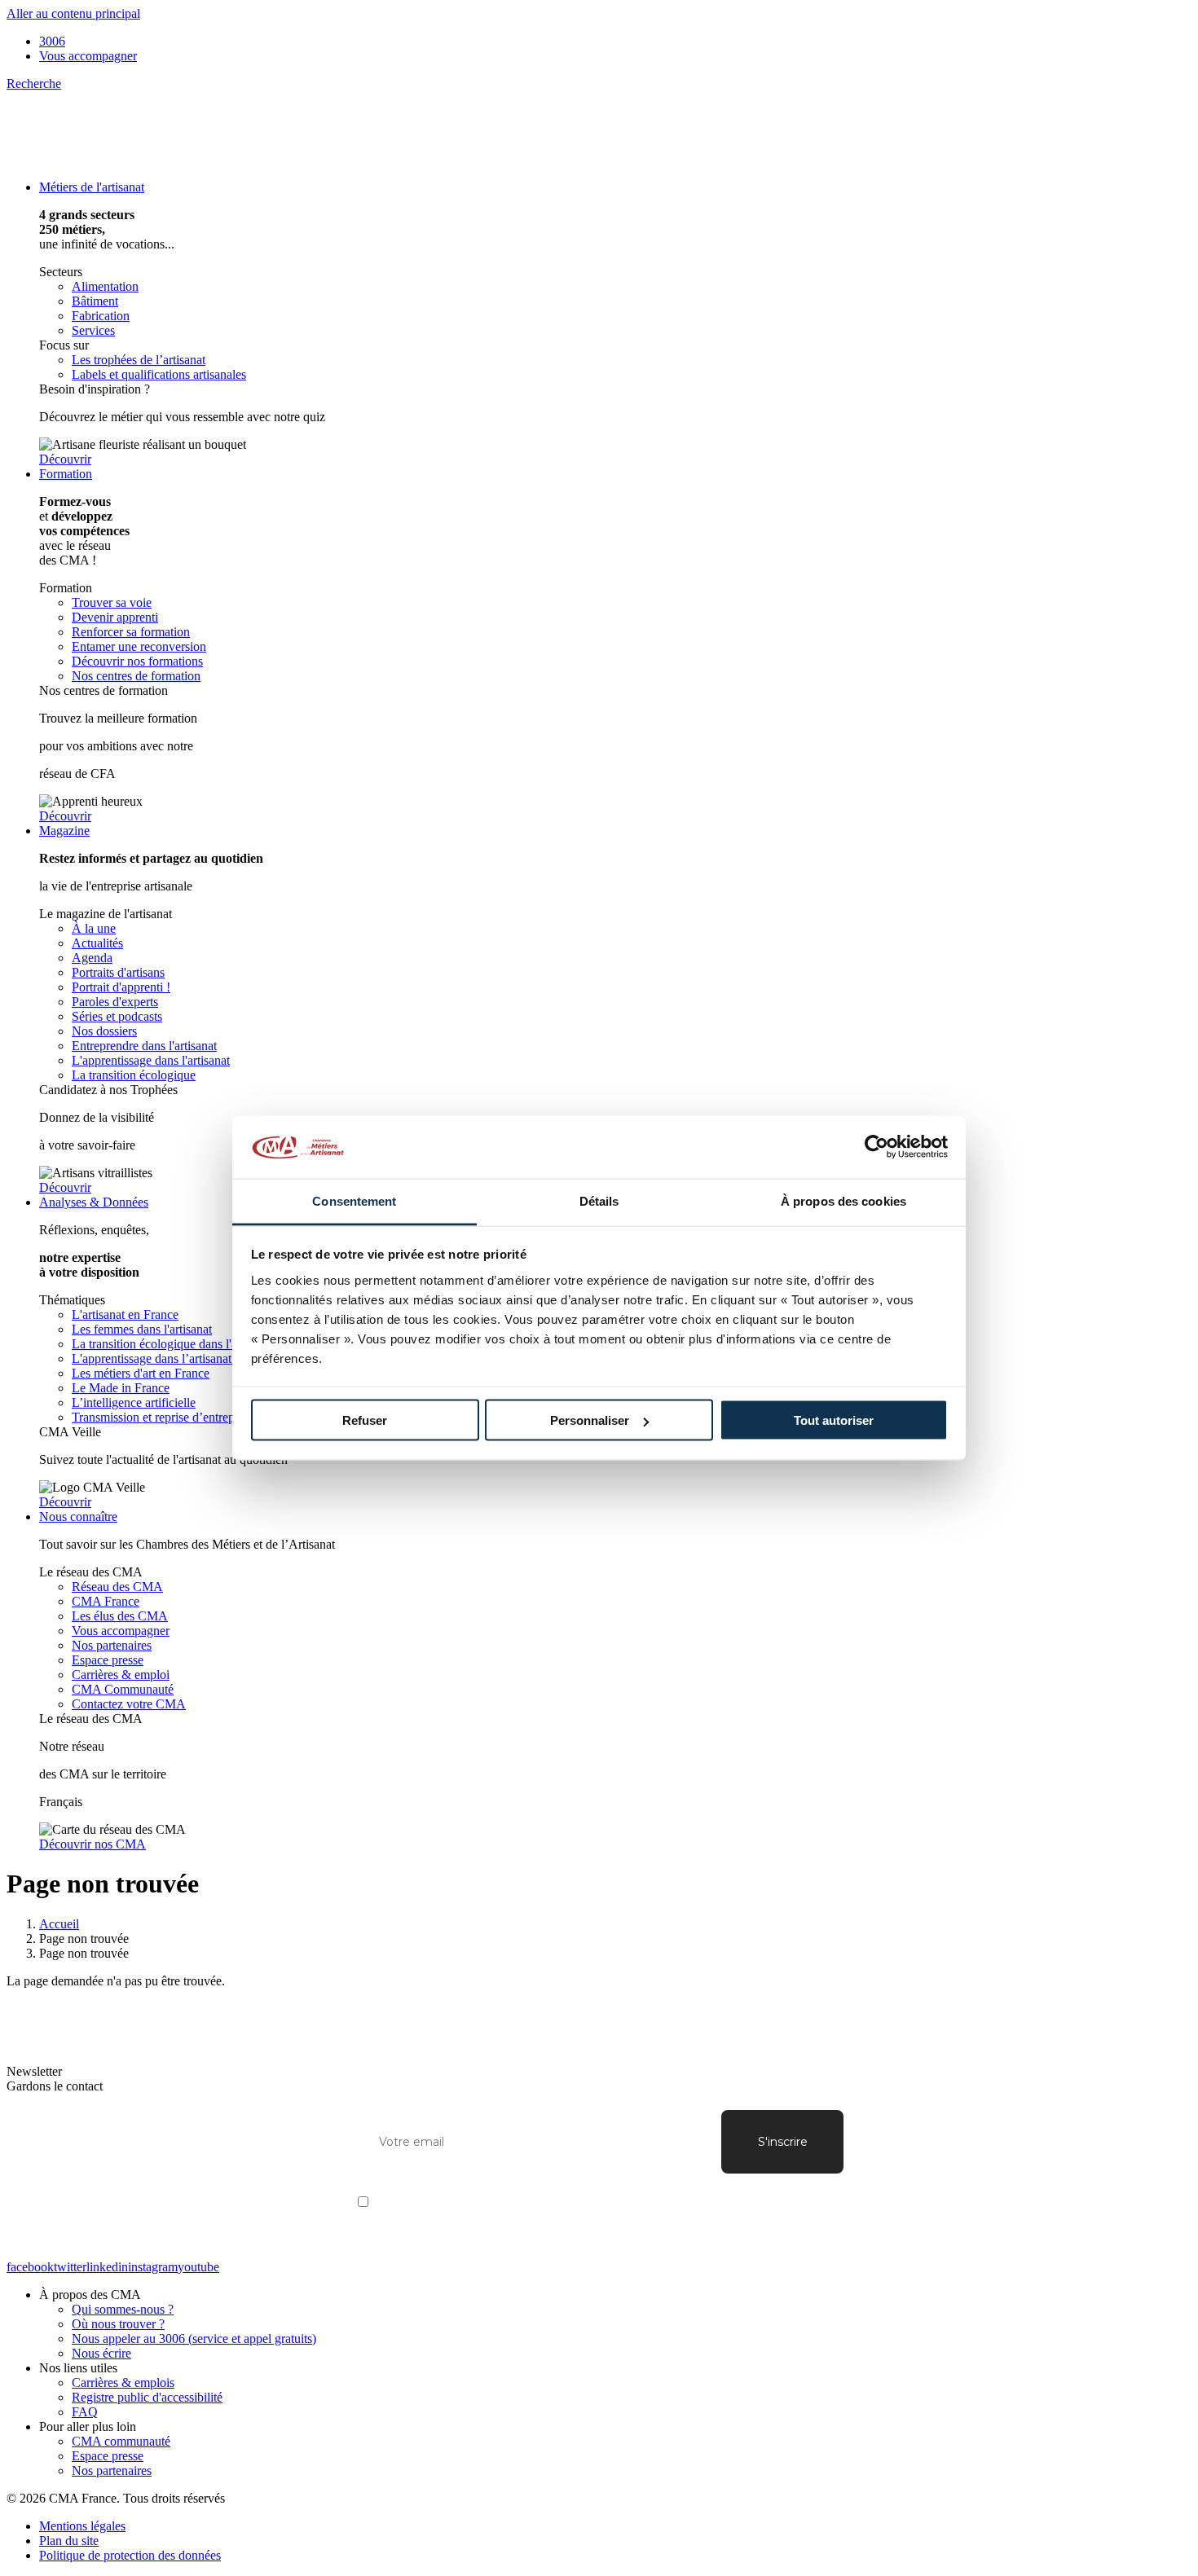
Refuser (365, 1420)
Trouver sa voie (112, 602)
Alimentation (105, 286)
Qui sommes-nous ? (123, 2309)
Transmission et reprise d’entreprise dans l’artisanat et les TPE (230, 1417)
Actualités (97, 943)
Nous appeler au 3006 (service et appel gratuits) (194, 2339)
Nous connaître (78, 1517)
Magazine (64, 831)
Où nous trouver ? (118, 2324)
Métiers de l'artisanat (92, 187)
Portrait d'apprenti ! (121, 987)
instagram (153, 2267)
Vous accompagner (88, 56)
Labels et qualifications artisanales (159, 374)
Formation (66, 474)
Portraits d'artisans (118, 972)
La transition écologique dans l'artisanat (173, 1344)
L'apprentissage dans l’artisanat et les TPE (180, 1358)
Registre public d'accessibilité (147, 2397)
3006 (52, 41)
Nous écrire (101, 2353)
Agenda (92, 958)
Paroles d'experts (115, 1002)
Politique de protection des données (130, 2555)
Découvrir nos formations (137, 661)
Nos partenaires (112, 1645)
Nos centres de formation (136, 676)
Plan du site (69, 2541)
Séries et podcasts (117, 1016)
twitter (70, 2267)
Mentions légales (82, 2526)
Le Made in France (121, 1388)
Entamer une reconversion (139, 646)
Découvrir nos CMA (92, 1844)
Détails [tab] (599, 1200)
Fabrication (101, 316)
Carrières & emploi (121, 1675)
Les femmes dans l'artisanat (142, 1329)
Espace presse (108, 1660)
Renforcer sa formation (131, 632)
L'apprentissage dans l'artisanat (151, 1060)
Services (93, 330)
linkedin (107, 2267)
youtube (198, 2267)
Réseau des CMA (117, 1587)
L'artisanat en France (125, 1314)
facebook (30, 2267)
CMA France (106, 1601)
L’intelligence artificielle (134, 1402)
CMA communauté (121, 2441)
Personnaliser (590, 1420)
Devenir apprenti (115, 617)
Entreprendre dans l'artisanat (144, 1046)
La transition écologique (134, 1075)
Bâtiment (95, 301)
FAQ (85, 2412)
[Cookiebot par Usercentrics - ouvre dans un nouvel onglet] (876, 1147)
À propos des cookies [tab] (843, 1200)
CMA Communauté (123, 1689)
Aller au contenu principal (73, 13)
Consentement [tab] (354, 1200)
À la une (94, 928)
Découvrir (65, 459)
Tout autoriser (834, 1420)
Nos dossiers (104, 1031)
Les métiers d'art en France (141, 1373)
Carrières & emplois (123, 2383)
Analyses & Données (94, 1202)
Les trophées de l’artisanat (139, 360)
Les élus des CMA (120, 1616)
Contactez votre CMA (129, 1704)
